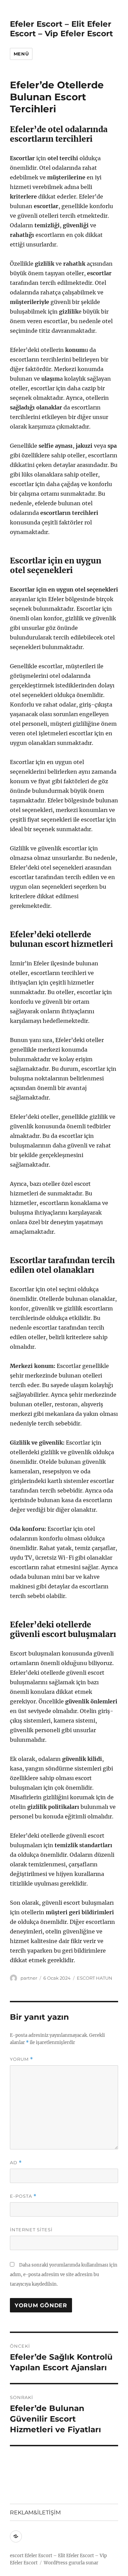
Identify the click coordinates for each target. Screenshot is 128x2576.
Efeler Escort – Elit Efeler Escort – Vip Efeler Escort (61, 29)
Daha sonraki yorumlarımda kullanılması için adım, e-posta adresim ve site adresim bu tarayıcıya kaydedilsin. (64, 2275)
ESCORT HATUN (95, 1978)
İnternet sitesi (31, 2230)
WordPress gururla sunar (71, 2563)
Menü (21, 54)
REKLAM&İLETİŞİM (35, 2512)
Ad (16, 2163)
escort (17, 2556)
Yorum (22, 2059)
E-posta (23, 2196)
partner (29, 1978)
